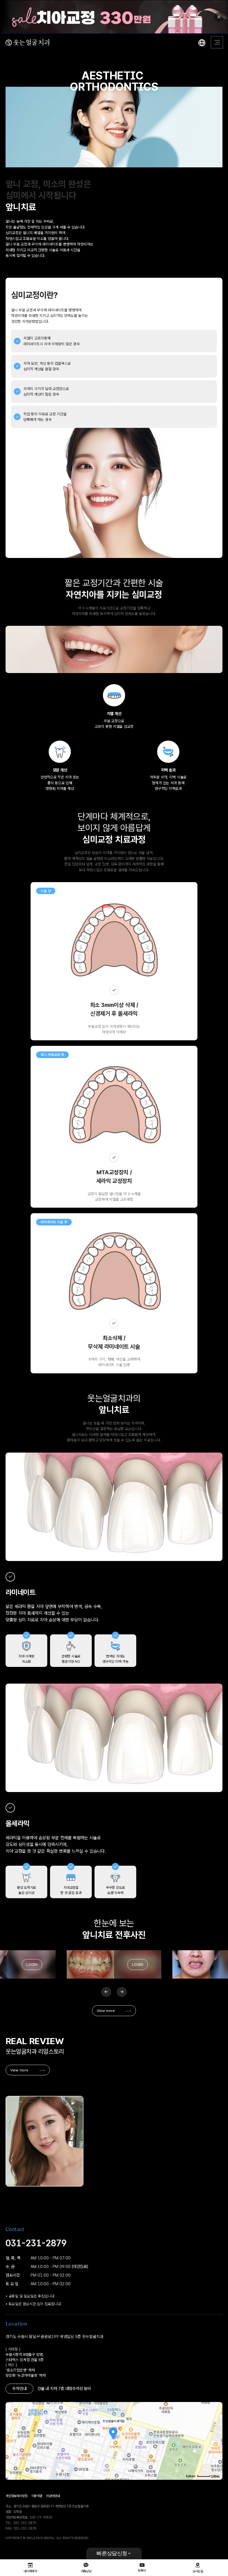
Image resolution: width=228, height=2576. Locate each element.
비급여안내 (53, 2496)
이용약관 (37, 2496)
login (32, 1964)
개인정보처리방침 (17, 2496)
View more (106, 2011)
